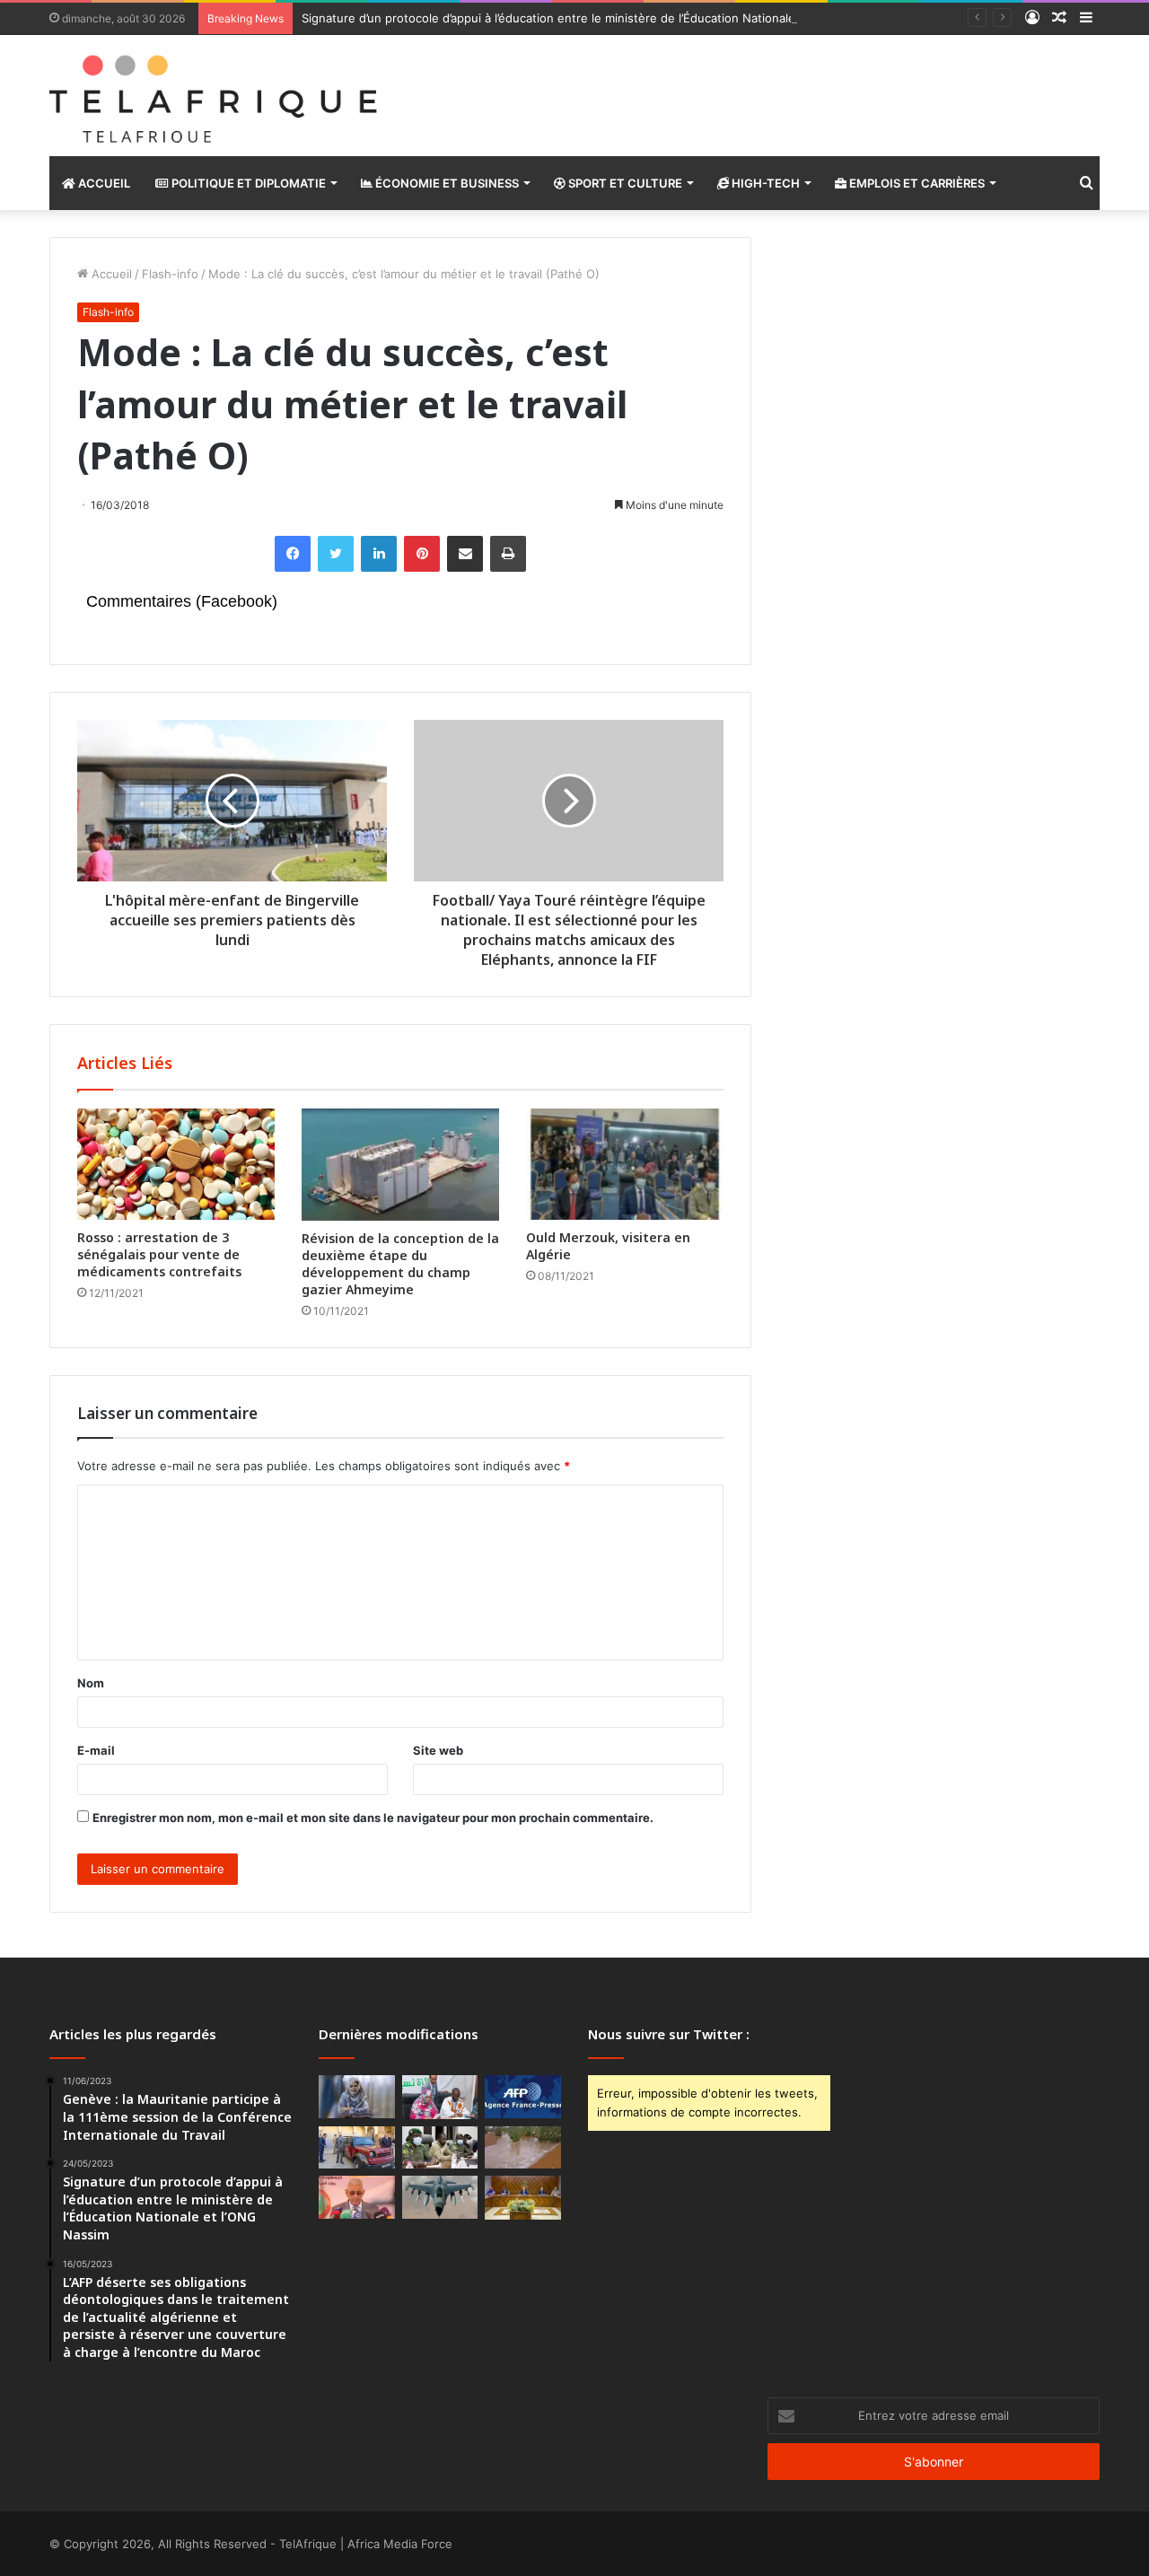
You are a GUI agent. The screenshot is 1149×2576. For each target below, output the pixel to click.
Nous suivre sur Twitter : (669, 2034)
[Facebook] (293, 554)
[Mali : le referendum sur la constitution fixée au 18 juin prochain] (440, 2148)
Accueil (103, 183)
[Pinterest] (422, 554)
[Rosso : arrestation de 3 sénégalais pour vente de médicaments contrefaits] (176, 1164)
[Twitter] (336, 554)
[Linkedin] (379, 554)
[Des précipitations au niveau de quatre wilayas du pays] (523, 2148)
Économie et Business (446, 183)
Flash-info (170, 274)
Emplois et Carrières (916, 183)
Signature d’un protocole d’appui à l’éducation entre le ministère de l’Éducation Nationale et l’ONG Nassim (596, 18)
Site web (438, 1750)
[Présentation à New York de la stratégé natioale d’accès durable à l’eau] (357, 2197)
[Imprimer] (508, 554)
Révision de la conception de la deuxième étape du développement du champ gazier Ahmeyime (400, 1264)
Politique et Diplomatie (247, 183)
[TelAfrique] (215, 96)
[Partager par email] (465, 554)
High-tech (764, 183)
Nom (91, 1683)
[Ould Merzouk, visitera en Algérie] (625, 1164)
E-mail (96, 1750)
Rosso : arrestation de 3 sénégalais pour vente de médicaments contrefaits (159, 1254)
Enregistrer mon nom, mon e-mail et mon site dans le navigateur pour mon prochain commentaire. (373, 1818)
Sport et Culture (624, 183)
